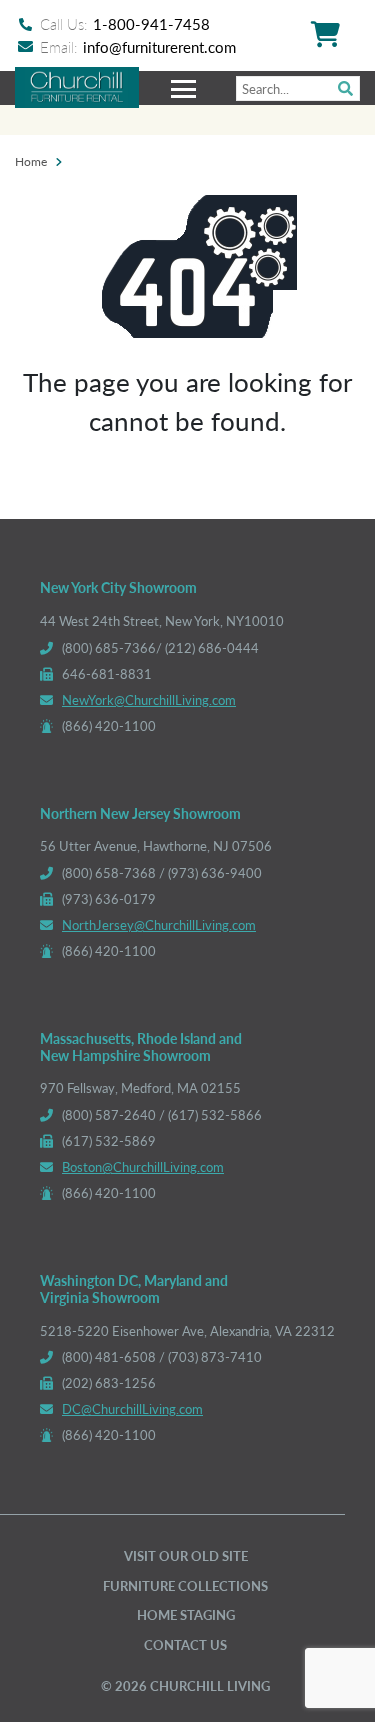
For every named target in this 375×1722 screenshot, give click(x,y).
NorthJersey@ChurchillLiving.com (159, 924)
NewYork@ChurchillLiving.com (149, 699)
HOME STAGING (186, 1614)
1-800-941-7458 (151, 23)
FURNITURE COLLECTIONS (185, 1585)
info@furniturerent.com (159, 46)
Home (31, 161)
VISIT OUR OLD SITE (186, 1555)
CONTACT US (185, 1644)
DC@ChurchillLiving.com (132, 1408)
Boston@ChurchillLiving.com (143, 1166)
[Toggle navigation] (186, 88)
